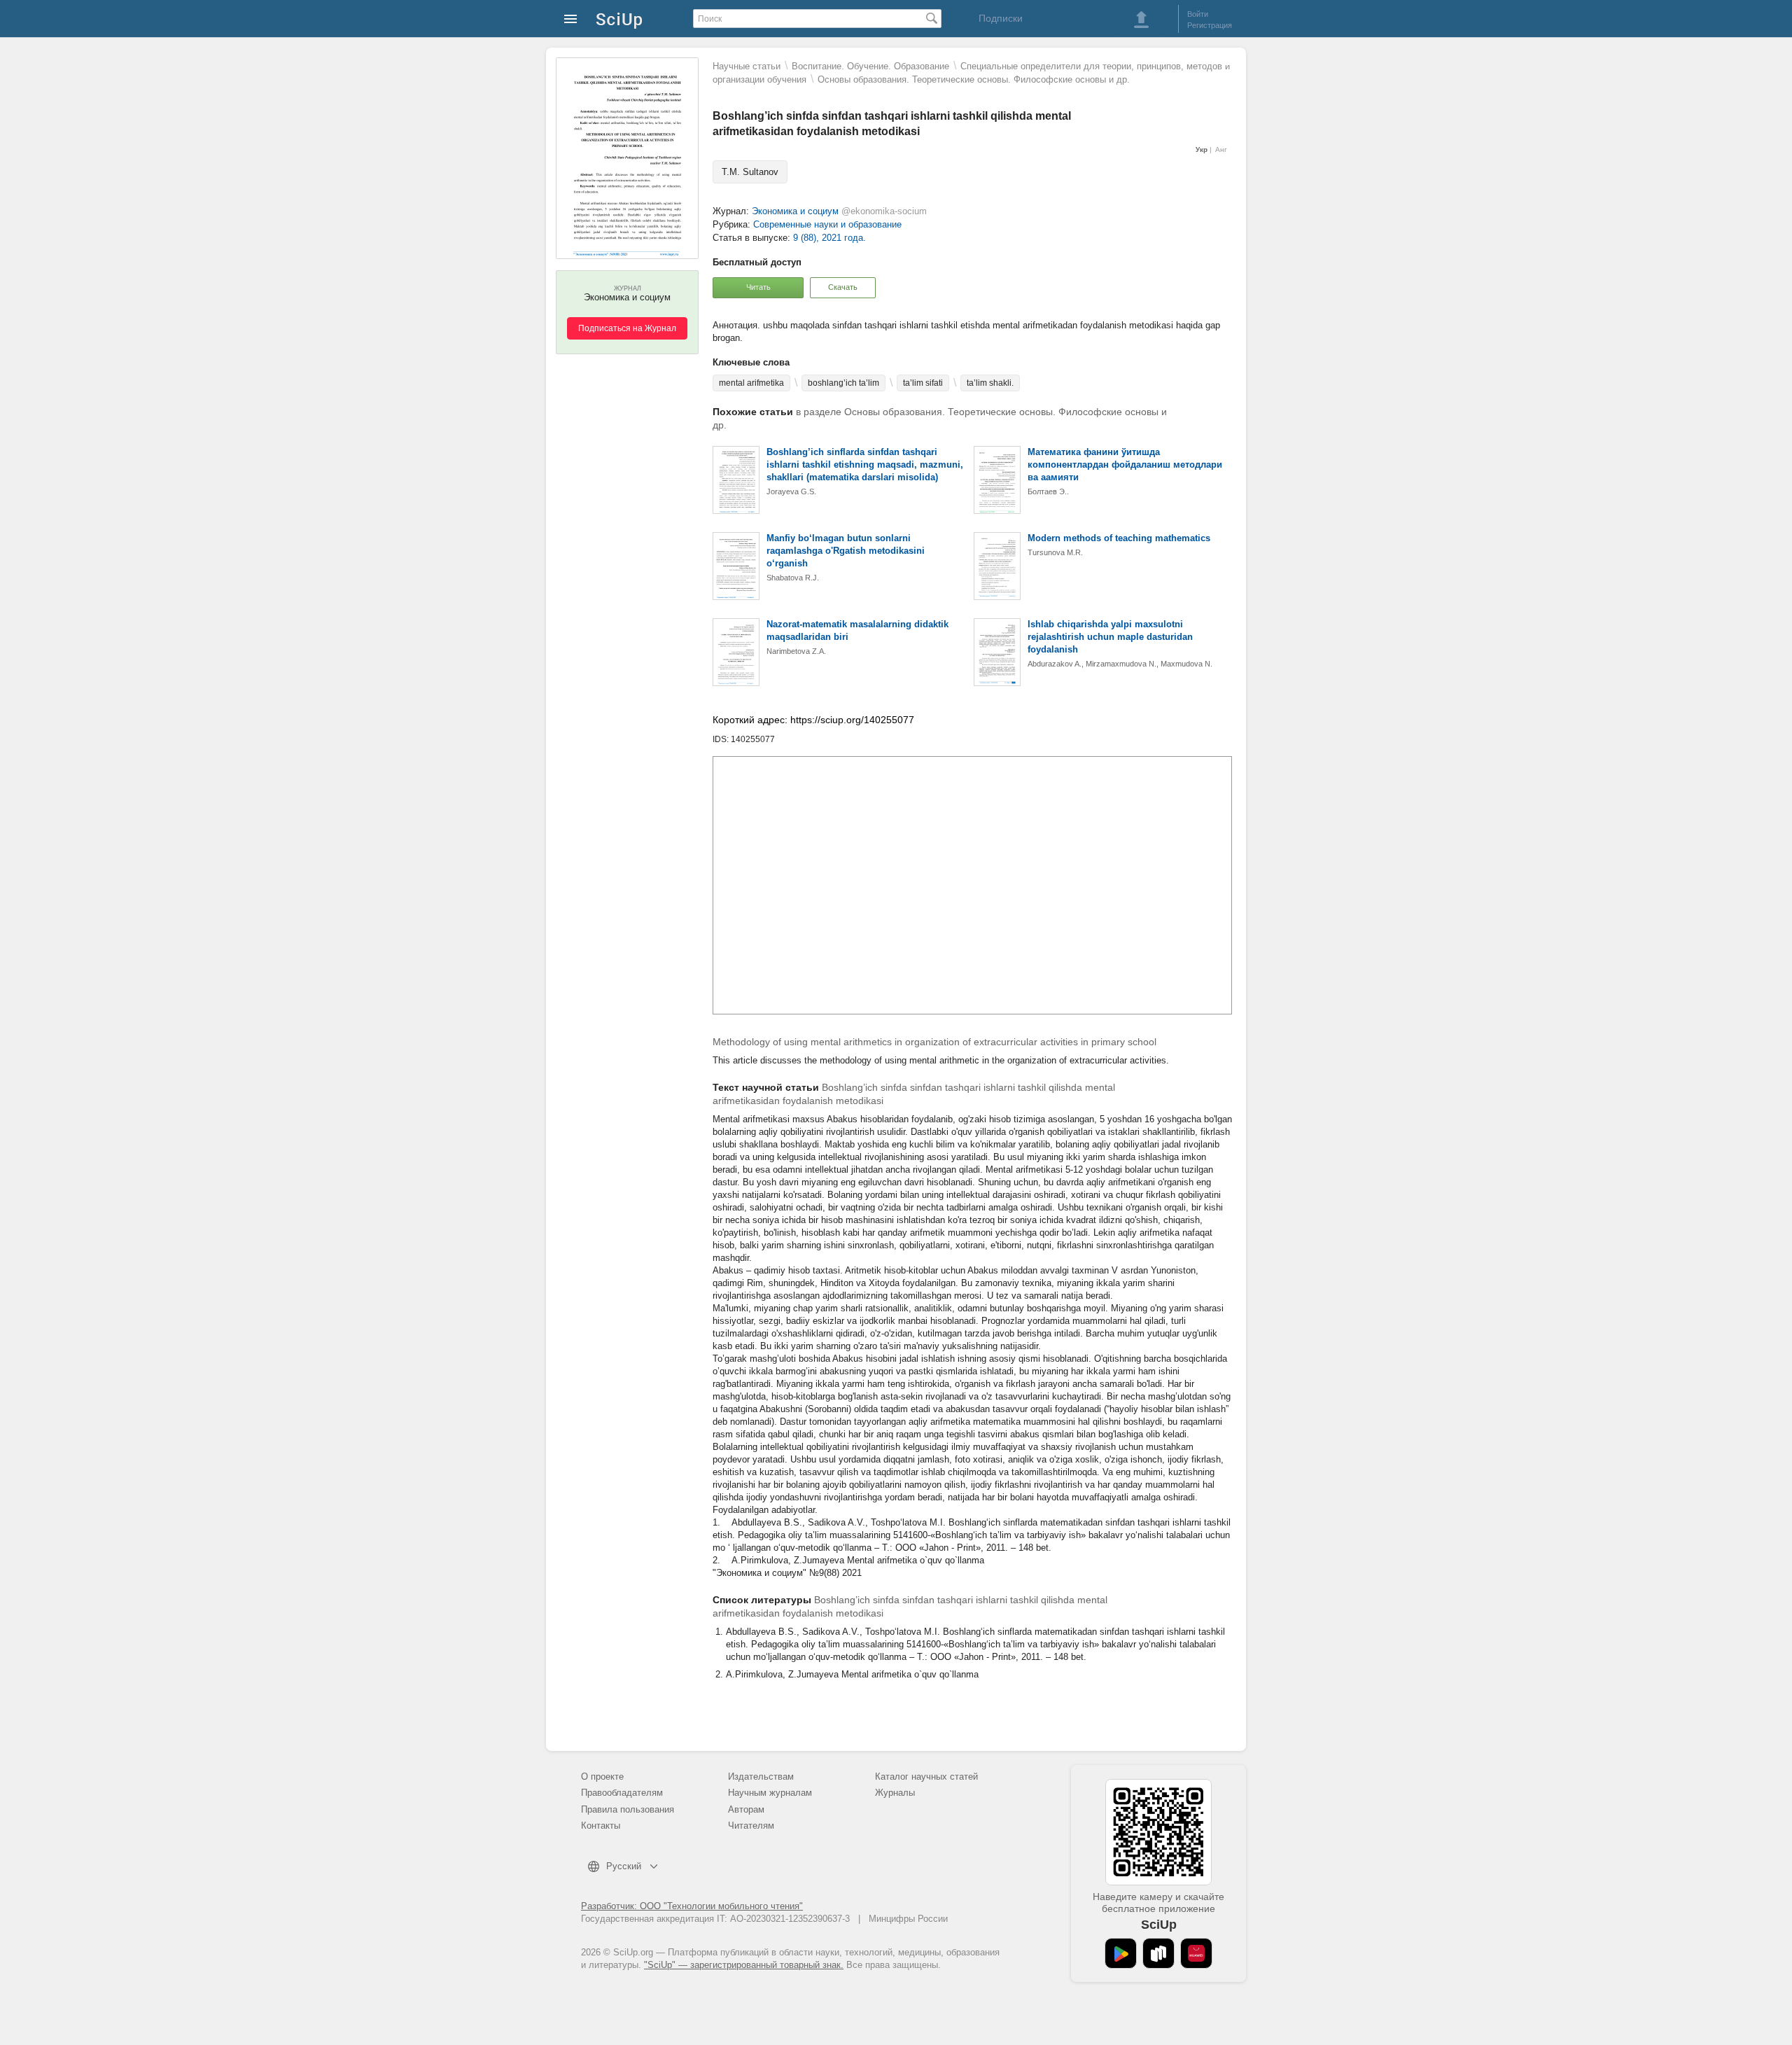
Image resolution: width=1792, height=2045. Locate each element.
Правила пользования (628, 1809)
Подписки (1001, 18)
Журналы (895, 1793)
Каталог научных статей (926, 1777)
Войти (1198, 14)
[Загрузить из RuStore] (1158, 1953)
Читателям (751, 1826)
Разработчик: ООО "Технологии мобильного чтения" (692, 1906)
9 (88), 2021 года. (829, 238)
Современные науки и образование (827, 224)
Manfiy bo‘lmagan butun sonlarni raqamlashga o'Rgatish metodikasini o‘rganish (846, 551)
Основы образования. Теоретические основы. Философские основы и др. (974, 79)
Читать (758, 287)
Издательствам (761, 1777)
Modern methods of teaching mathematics (1119, 538)
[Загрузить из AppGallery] (1196, 1953)
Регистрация (1210, 25)
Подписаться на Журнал (627, 328)
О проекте (602, 1777)
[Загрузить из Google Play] (1121, 1953)
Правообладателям (622, 1793)
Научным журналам (770, 1793)
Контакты (601, 1826)
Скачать (843, 287)
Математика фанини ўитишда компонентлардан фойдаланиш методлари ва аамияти (1125, 465)
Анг (1221, 149)
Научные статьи (747, 66)
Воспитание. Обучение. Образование (870, 66)
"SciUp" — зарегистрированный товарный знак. (744, 1965)
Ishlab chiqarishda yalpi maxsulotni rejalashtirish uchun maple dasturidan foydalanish (1110, 637)
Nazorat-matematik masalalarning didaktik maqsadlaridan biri (857, 630)
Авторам (746, 1809)
